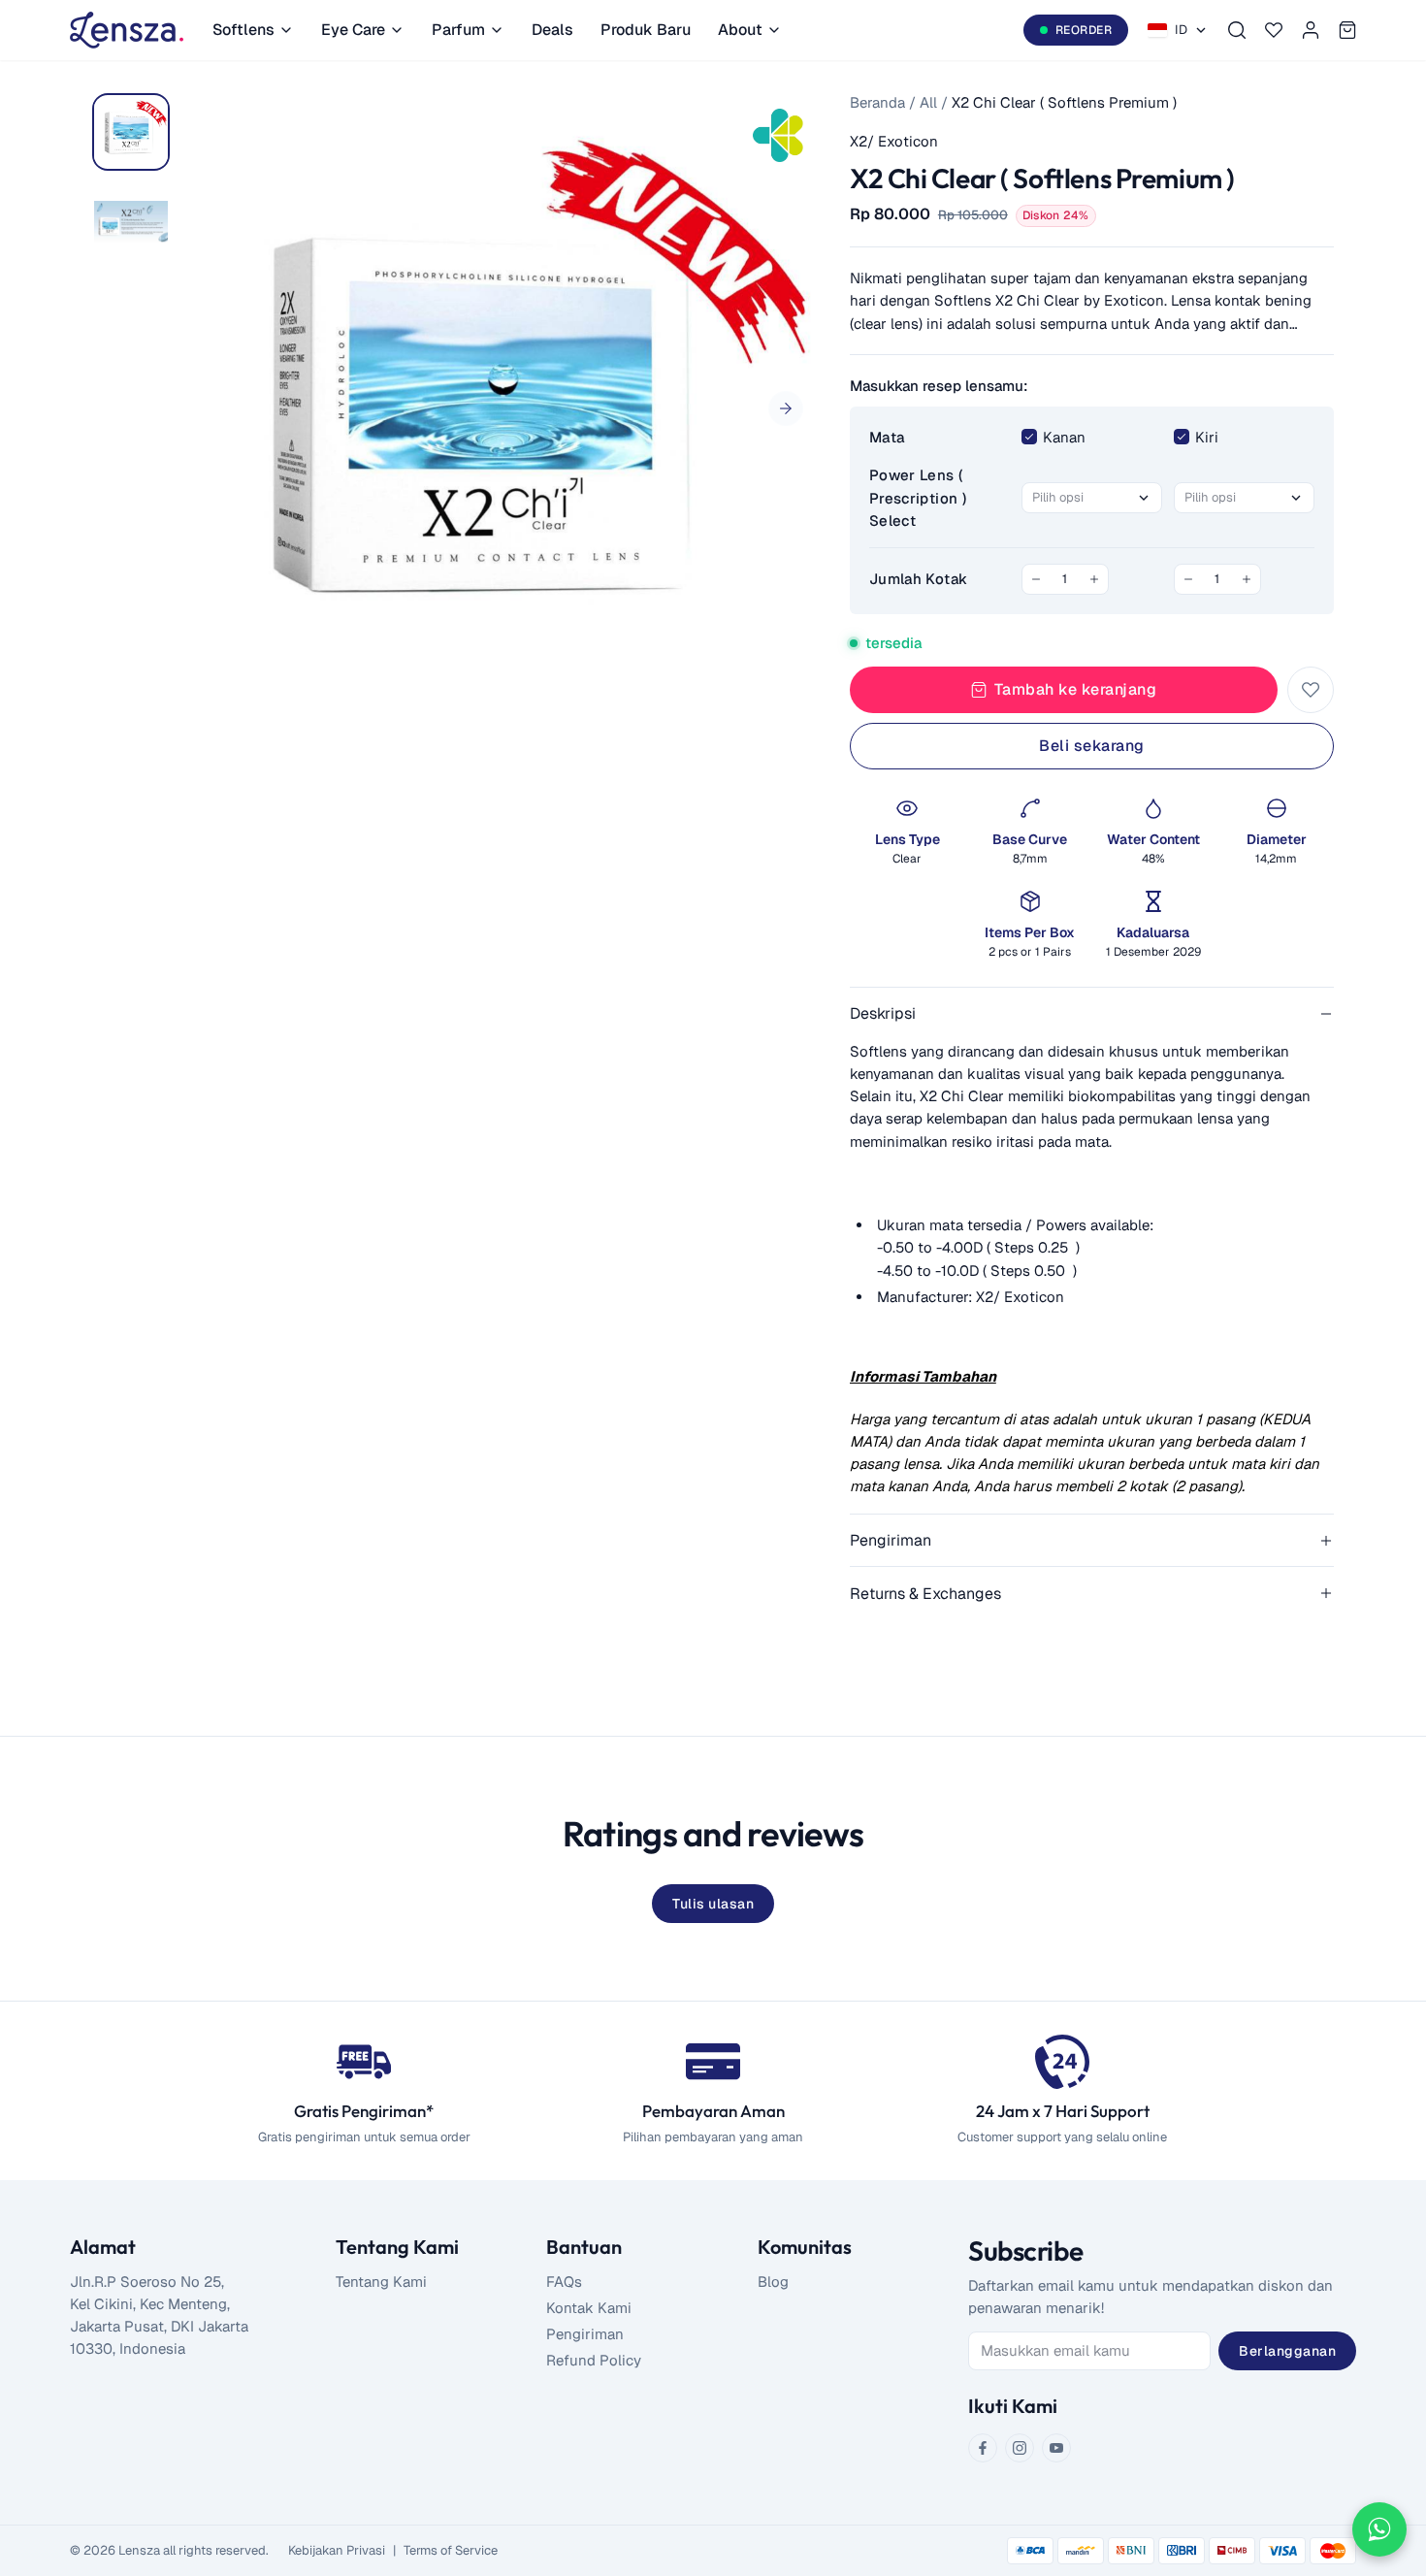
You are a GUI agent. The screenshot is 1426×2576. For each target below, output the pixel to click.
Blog (773, 2282)
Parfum (458, 30)
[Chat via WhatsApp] (1379, 2529)
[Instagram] (1020, 2448)
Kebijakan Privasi (337, 2550)
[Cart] (1347, 30)
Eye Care (353, 30)
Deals (552, 30)
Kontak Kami (589, 2308)
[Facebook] (983, 2448)
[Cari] (1237, 30)
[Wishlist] (1274, 30)
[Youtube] (1056, 2448)
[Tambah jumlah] (1094, 579)
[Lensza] (127, 30)
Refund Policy (594, 2360)
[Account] (1311, 30)
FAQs (564, 2282)
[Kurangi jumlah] (1036, 579)
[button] (786, 408)
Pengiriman (585, 2334)
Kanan (1064, 437)
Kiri (1207, 437)
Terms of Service (451, 2550)
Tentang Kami (381, 2282)
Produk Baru (646, 30)
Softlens (243, 30)
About (740, 30)
